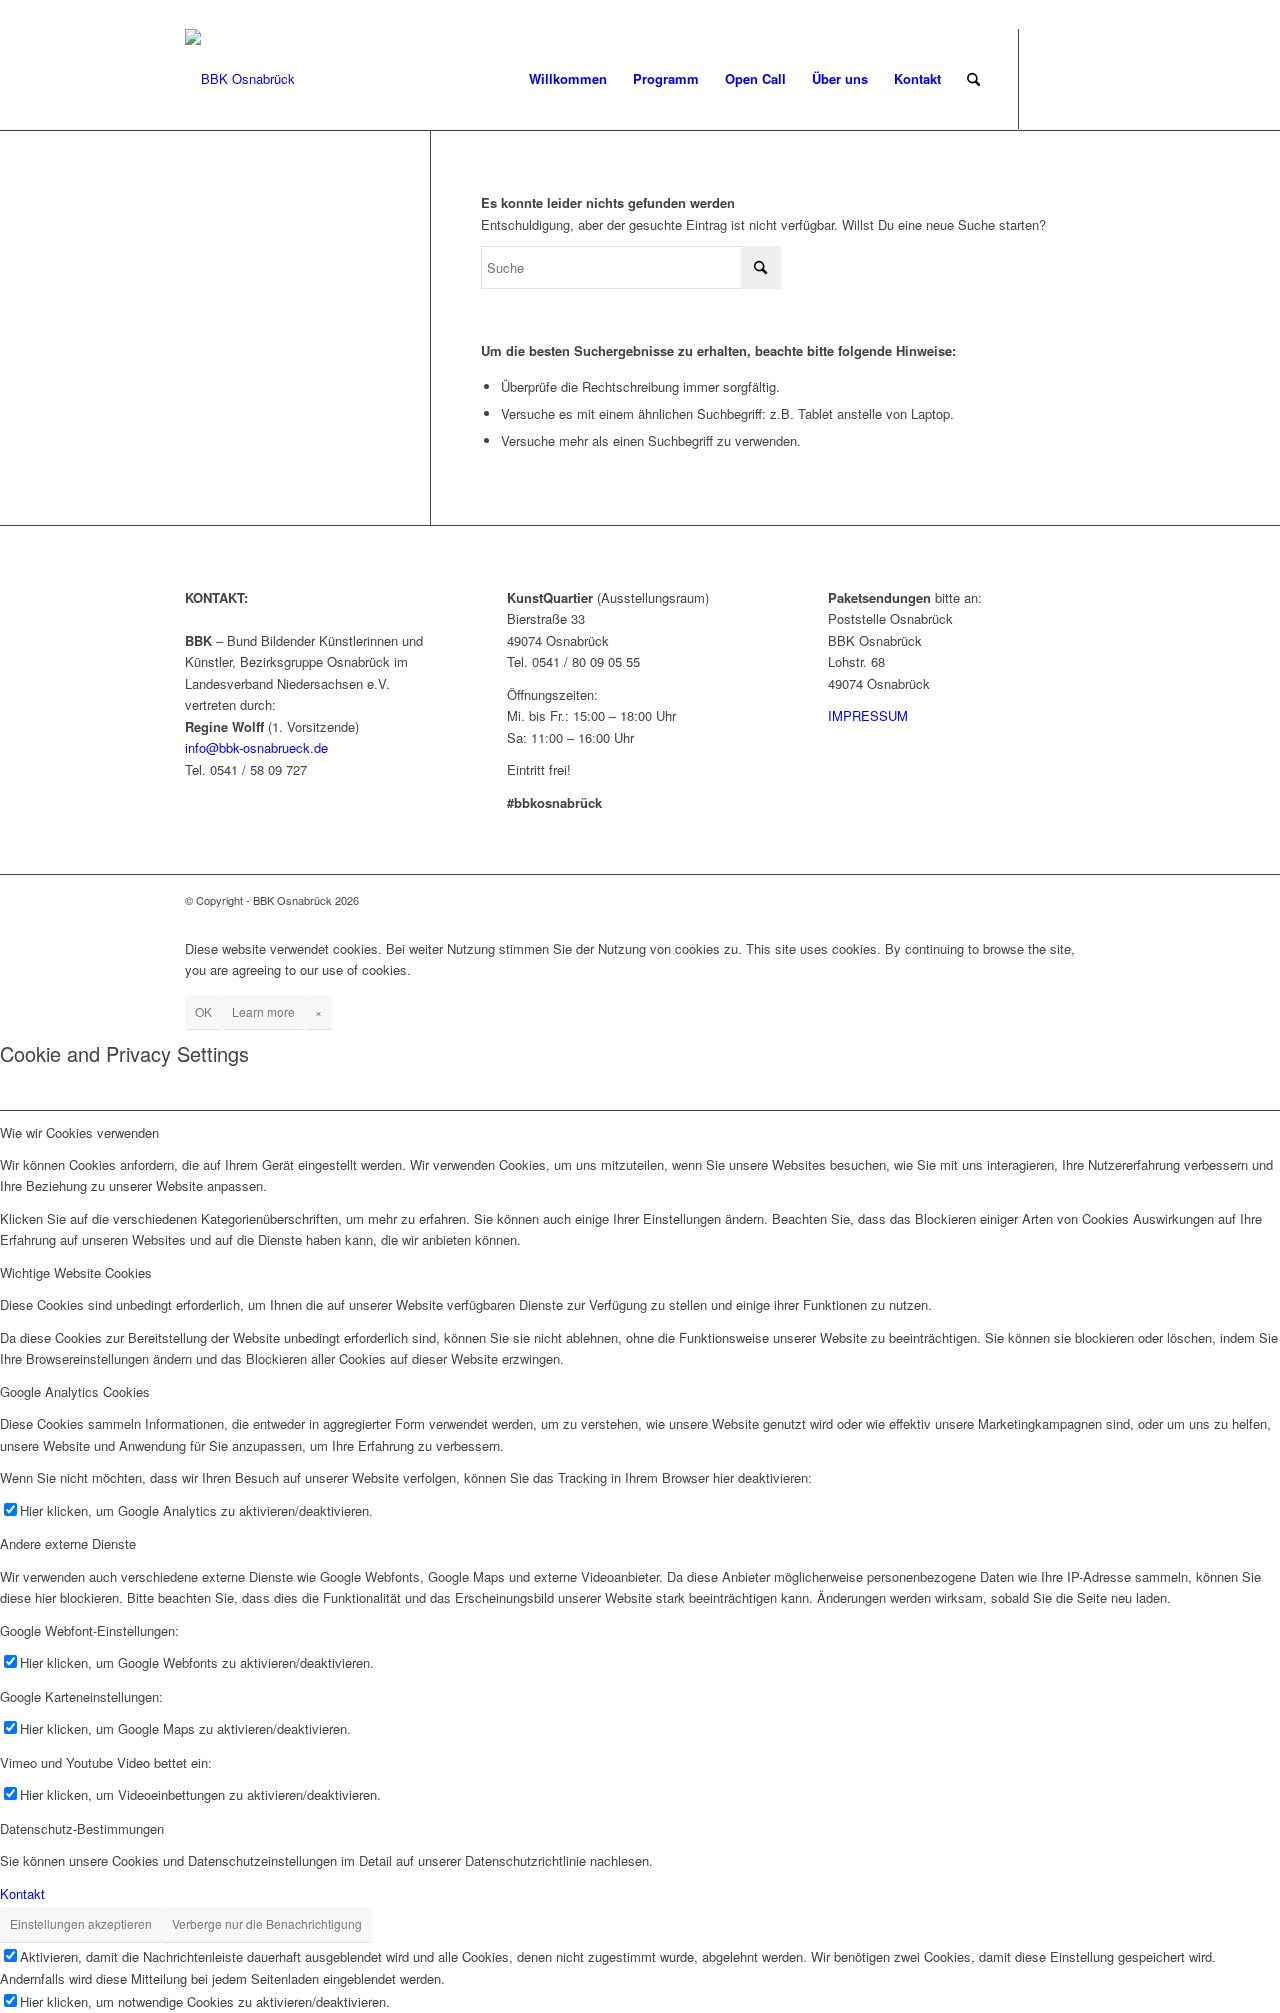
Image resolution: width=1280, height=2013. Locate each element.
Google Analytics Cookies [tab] (75, 1391)
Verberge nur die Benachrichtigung (267, 1923)
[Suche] (973, 79)
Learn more (263, 1011)
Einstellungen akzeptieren (81, 1923)
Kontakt (22, 1893)
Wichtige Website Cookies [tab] (76, 1272)
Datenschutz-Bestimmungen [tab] (82, 1828)
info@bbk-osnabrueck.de (256, 747)
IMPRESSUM (868, 715)
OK (203, 1011)
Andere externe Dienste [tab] (68, 1543)
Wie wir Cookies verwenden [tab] (79, 1132)
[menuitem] (568, 79)
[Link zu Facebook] (1050, 78)
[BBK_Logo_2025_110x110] (240, 79)
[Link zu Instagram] (1080, 78)
